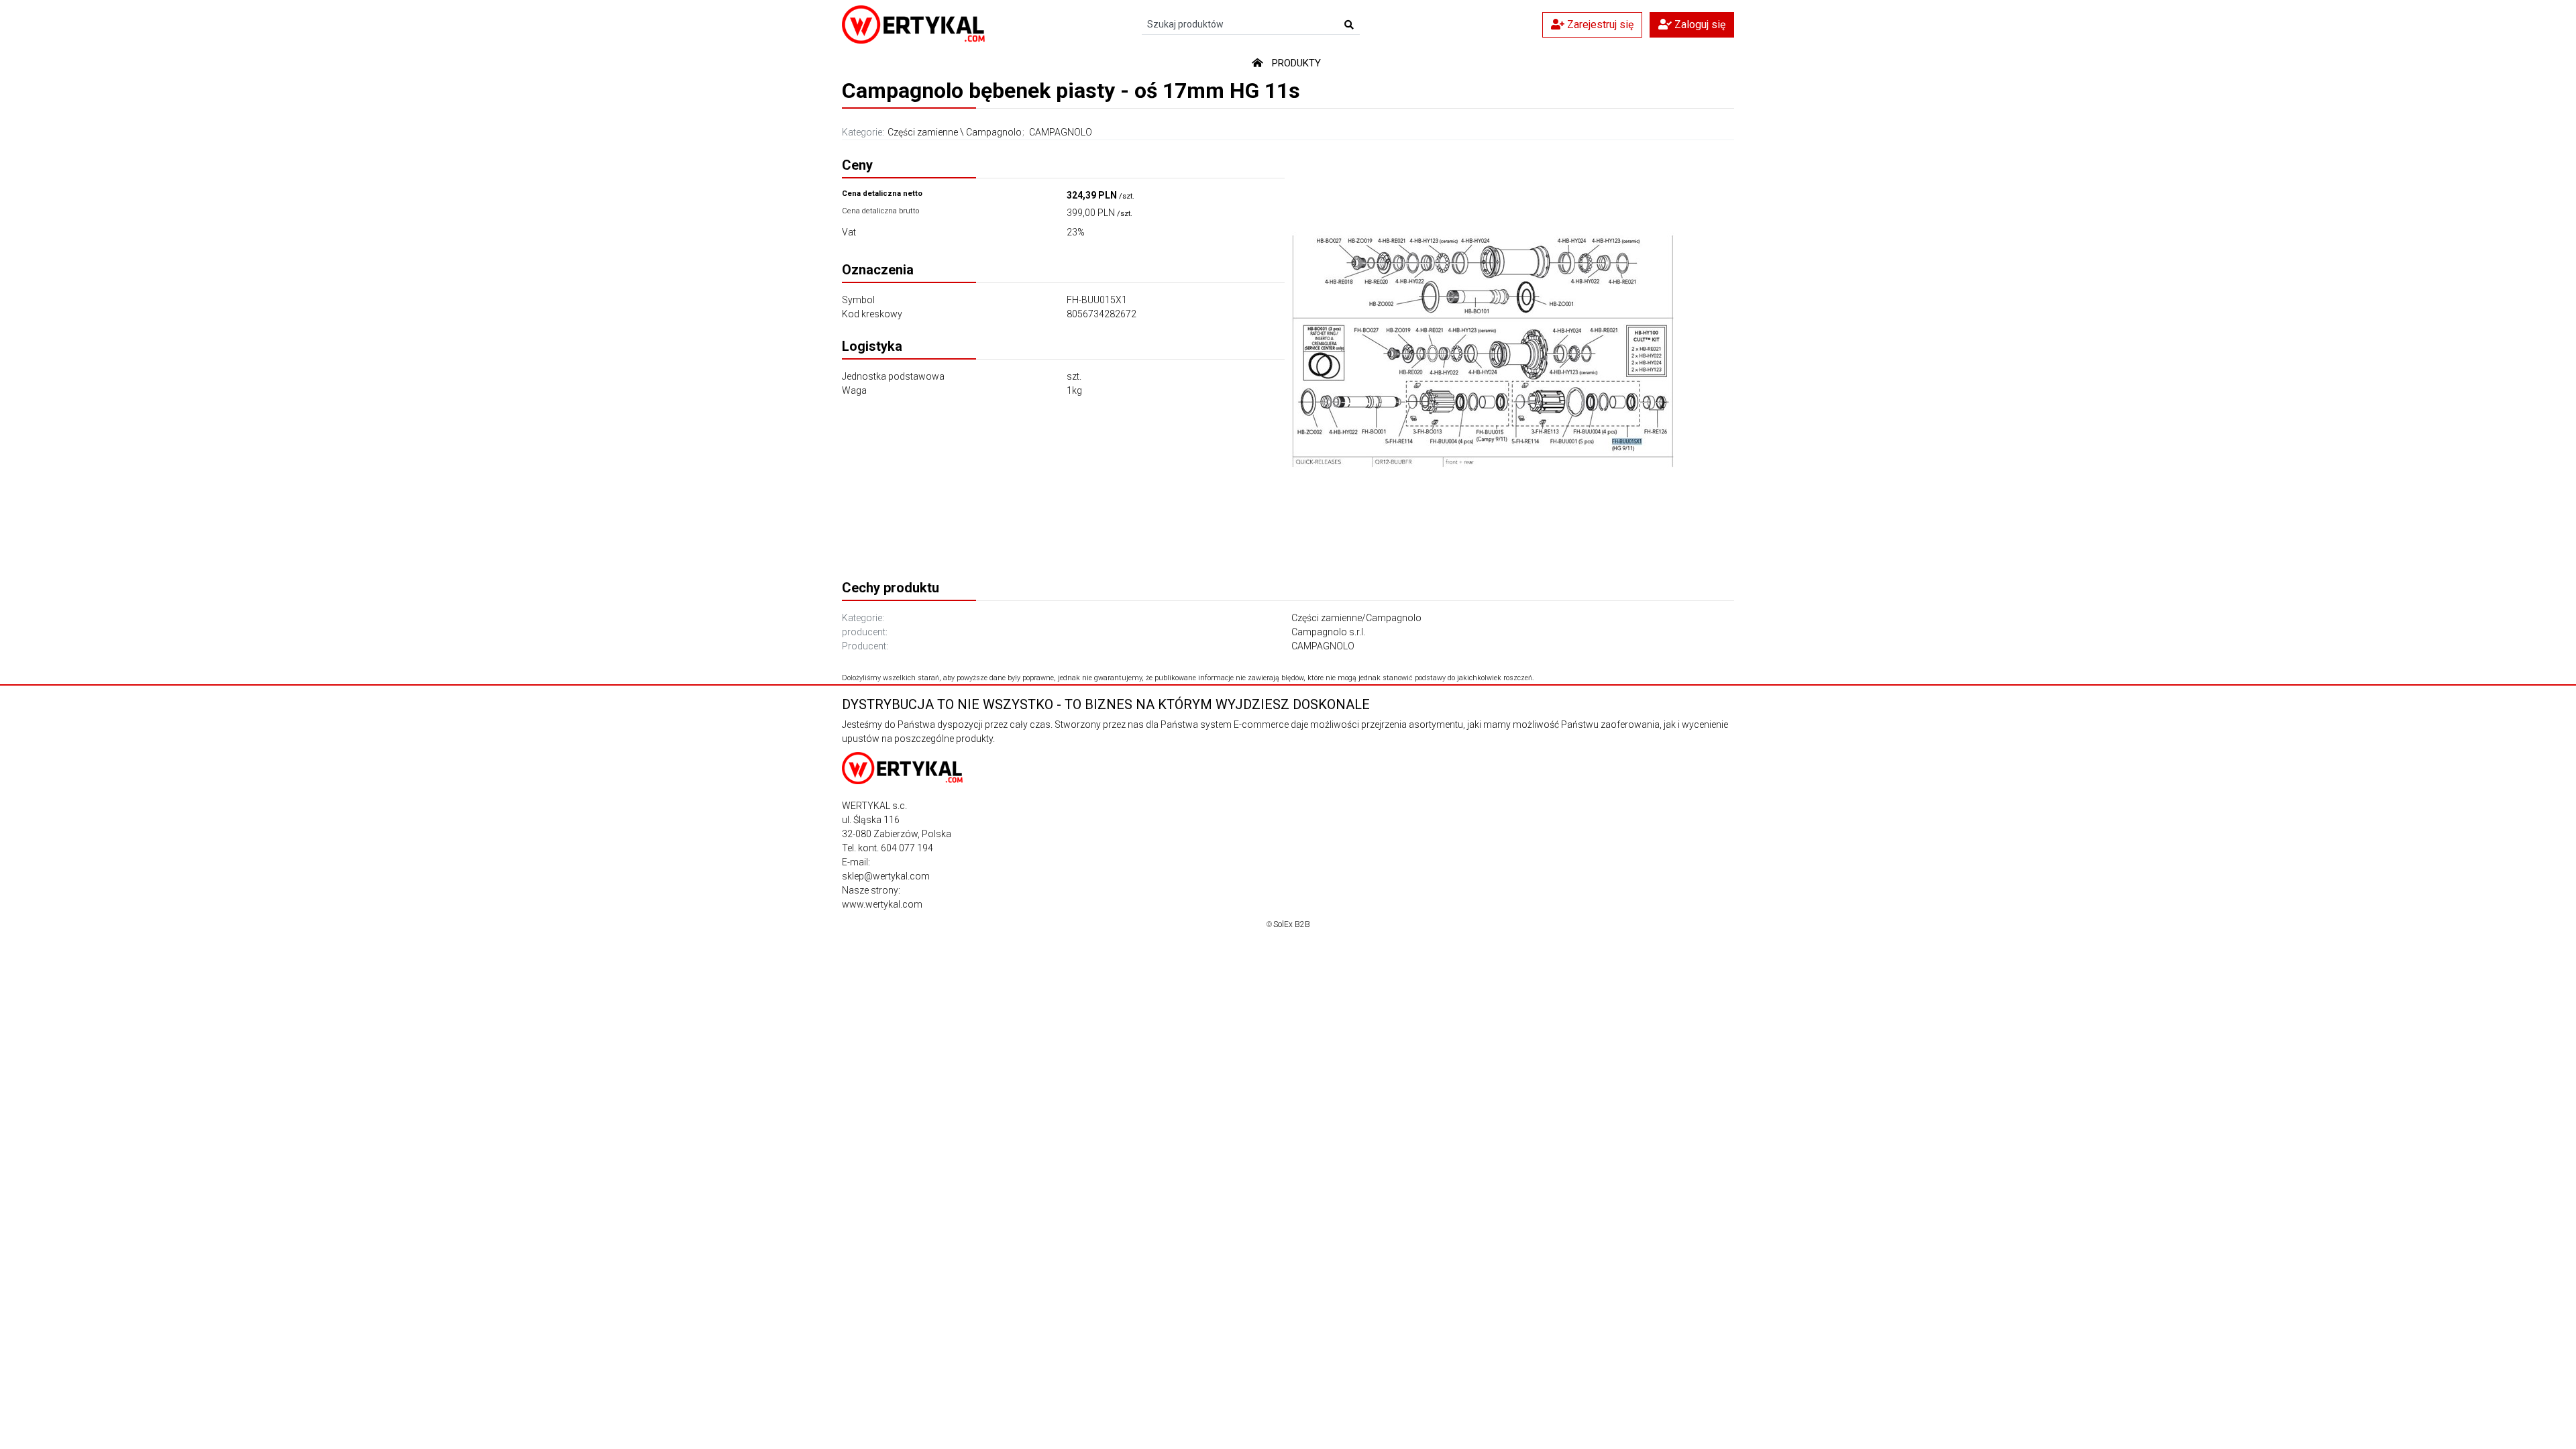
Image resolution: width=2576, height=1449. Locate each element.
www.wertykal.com (882, 904)
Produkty (1296, 63)
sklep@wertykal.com (886, 876)
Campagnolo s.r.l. (1328, 632)
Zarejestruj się (1599, 24)
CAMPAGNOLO (1061, 132)
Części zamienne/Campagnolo (1356, 618)
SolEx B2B (1292, 924)
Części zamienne (923, 132)
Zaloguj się (1699, 24)
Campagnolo (994, 132)
